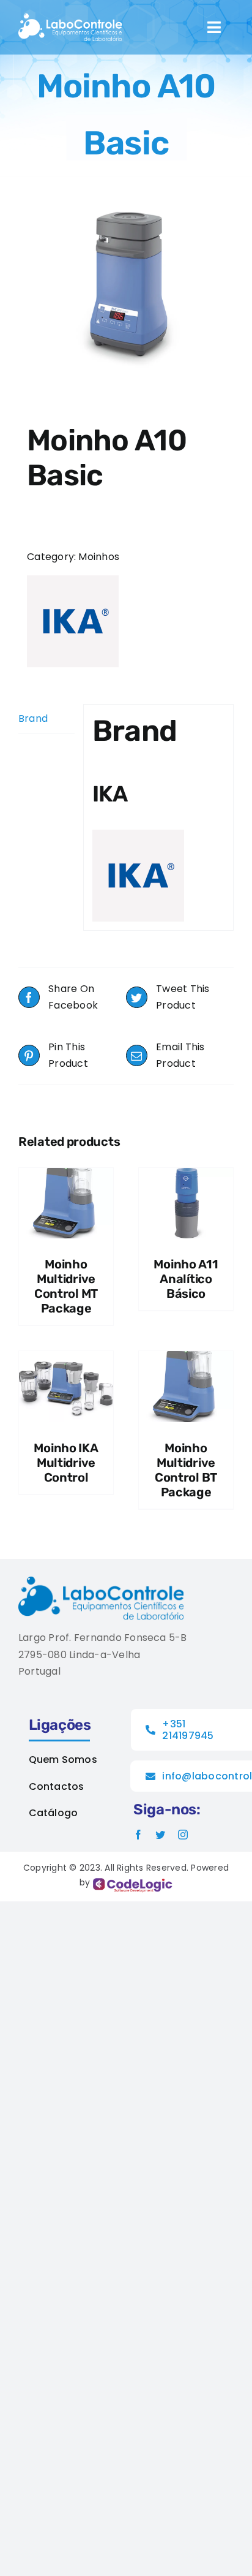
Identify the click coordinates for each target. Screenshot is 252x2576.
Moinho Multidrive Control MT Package (66, 1286)
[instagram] (183, 1835)
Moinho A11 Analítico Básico (186, 1279)
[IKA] (73, 621)
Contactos (57, 1786)
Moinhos (99, 557)
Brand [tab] (33, 718)
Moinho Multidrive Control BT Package (186, 1470)
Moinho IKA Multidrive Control (66, 1463)
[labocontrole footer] (101, 1581)
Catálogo (54, 1813)
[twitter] (160, 1835)
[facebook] (138, 1835)
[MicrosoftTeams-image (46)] (70, 18)
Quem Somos (63, 1760)
